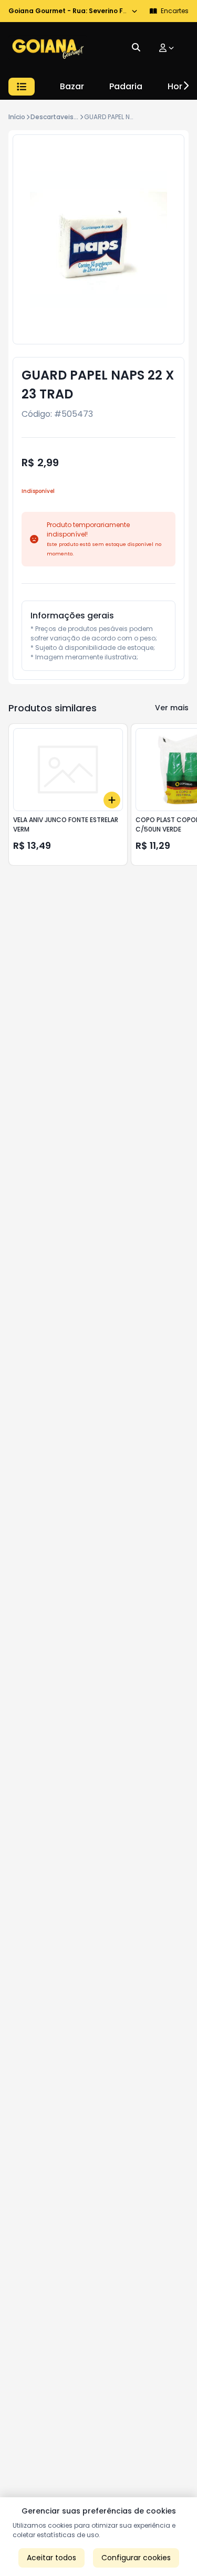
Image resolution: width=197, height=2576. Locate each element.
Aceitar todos (51, 2558)
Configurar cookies (136, 2558)
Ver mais (172, 708)
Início (17, 117)
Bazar (72, 86)
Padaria (126, 86)
